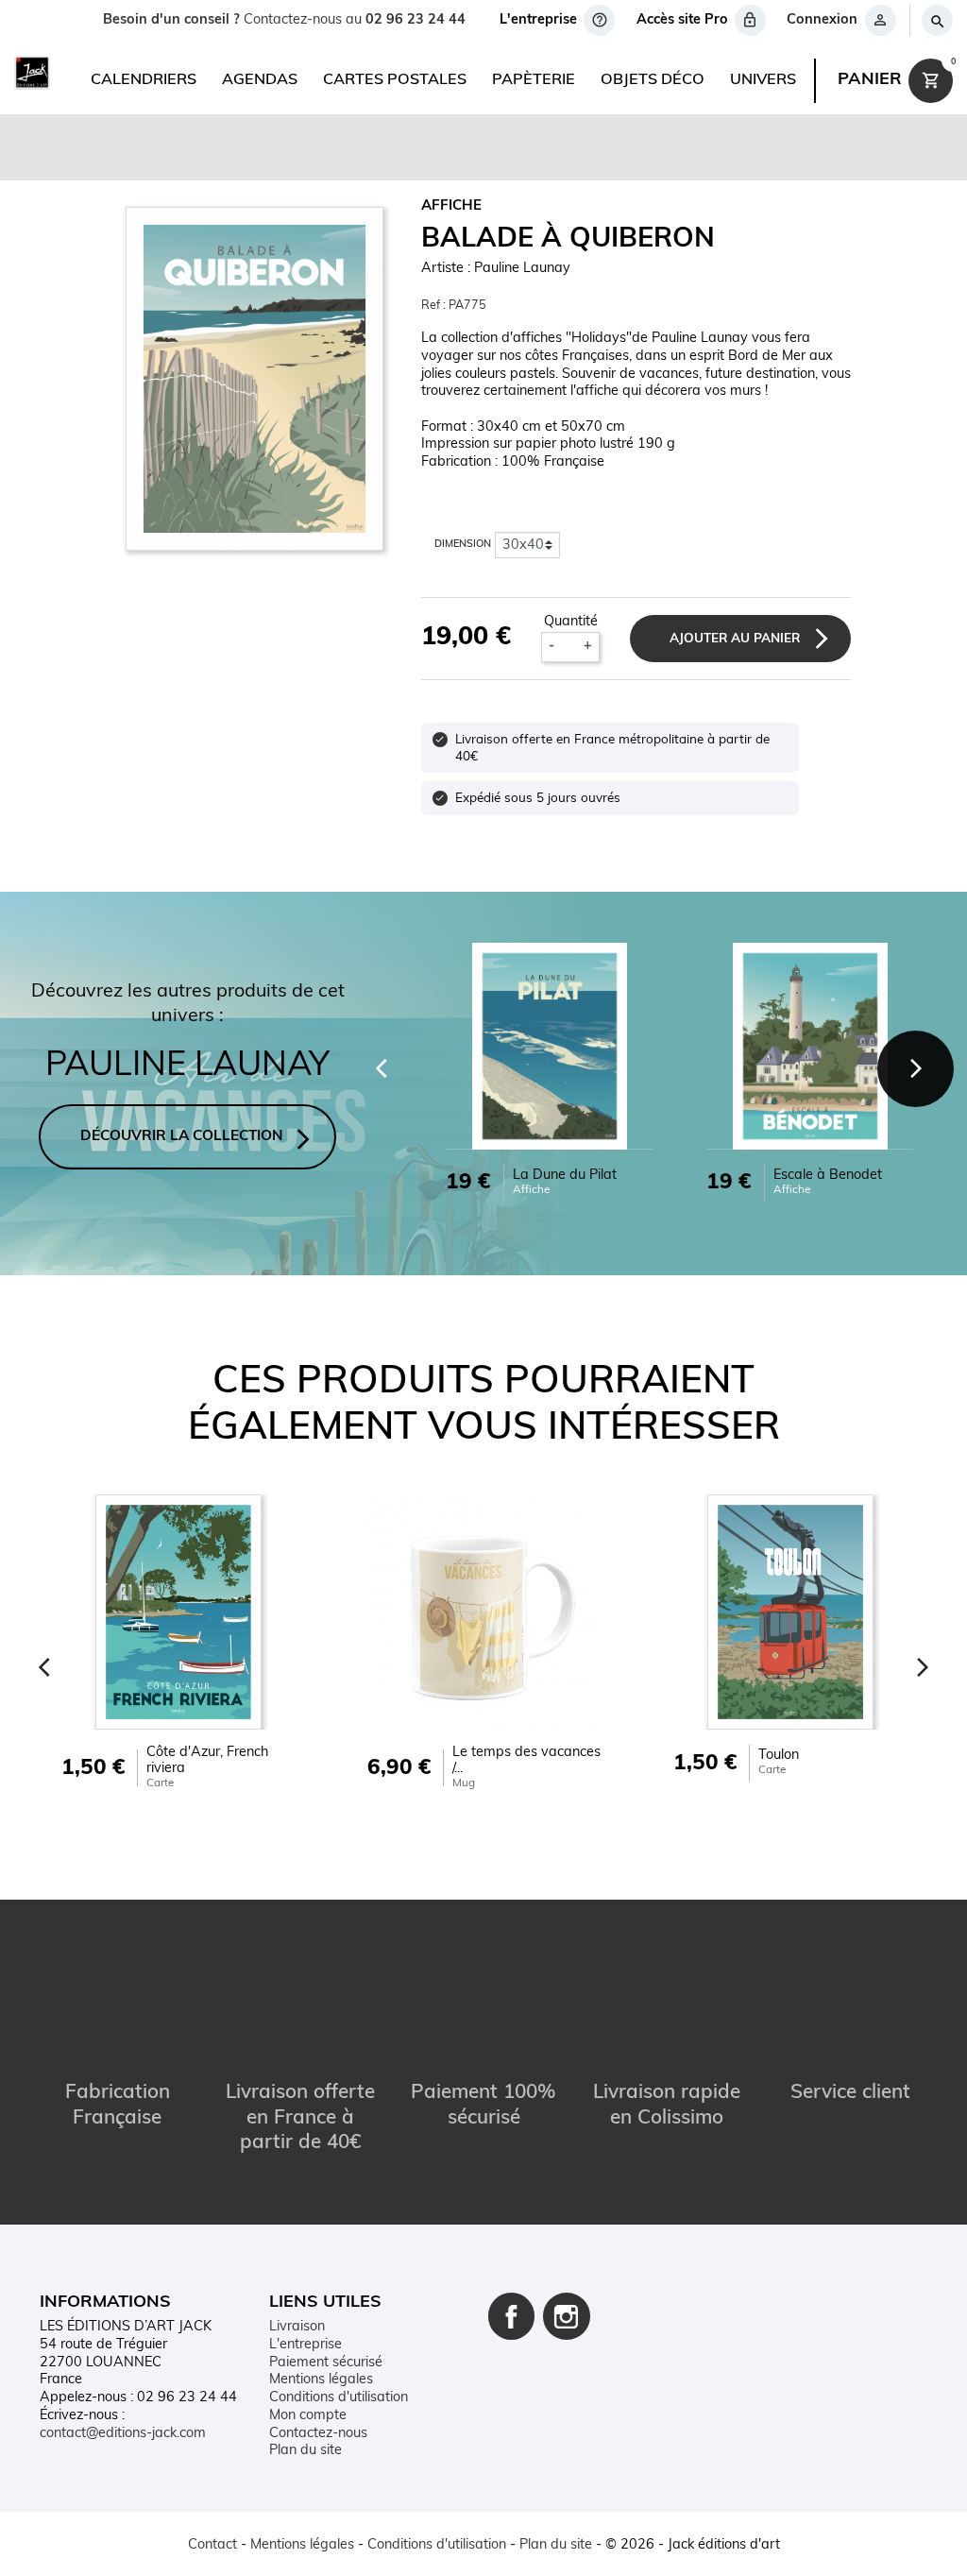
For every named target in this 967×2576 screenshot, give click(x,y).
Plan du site (305, 2451)
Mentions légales (321, 2380)
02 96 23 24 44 (416, 20)
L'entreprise (305, 2345)
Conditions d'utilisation (339, 2398)
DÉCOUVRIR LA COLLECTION (182, 1137)
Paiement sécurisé (326, 2363)
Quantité (571, 622)
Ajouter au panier (735, 639)
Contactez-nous (318, 2434)
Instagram (567, 2316)
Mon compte (308, 2416)
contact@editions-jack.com (123, 2434)
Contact (212, 2545)
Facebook (512, 2316)
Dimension (463, 545)
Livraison (297, 2327)
